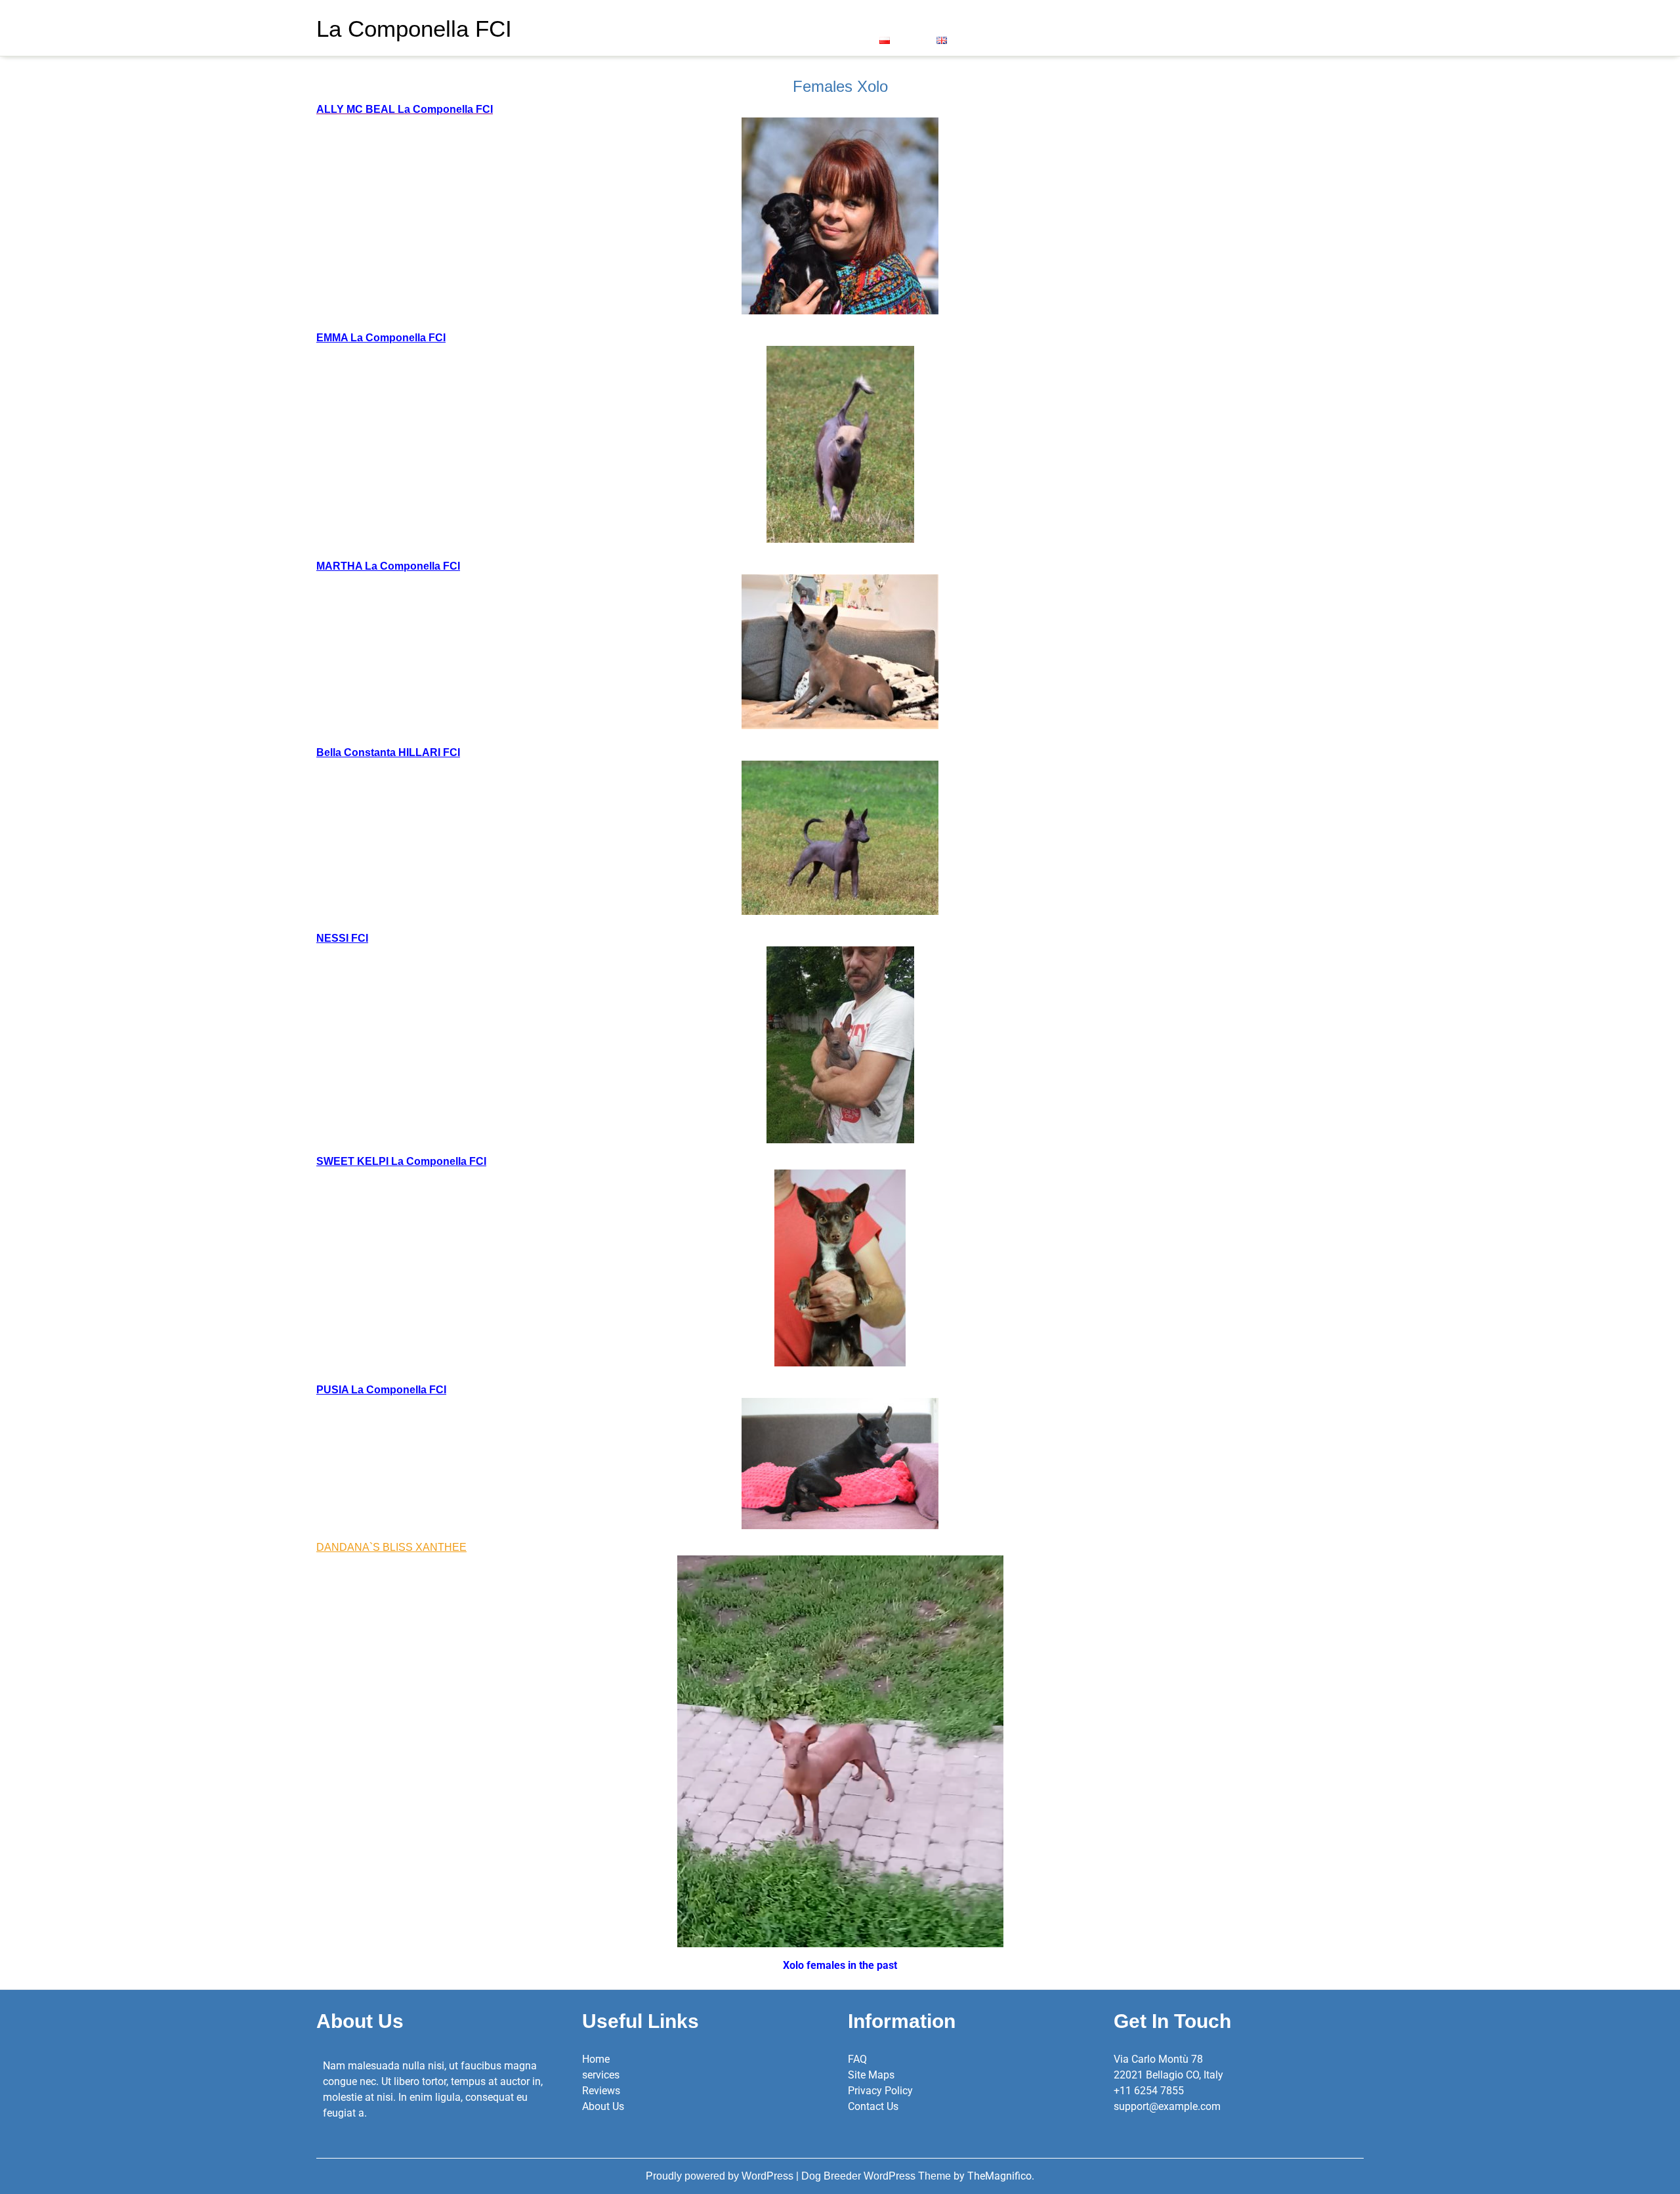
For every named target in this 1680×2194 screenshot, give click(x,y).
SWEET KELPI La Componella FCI (401, 1161)
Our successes (692, 17)
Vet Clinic (719, 39)
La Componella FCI (414, 29)
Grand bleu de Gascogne (1018, 17)
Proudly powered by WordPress (721, 2176)
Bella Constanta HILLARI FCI (388, 752)
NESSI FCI (342, 938)
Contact (844, 39)
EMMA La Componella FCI (381, 338)
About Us (621, 17)
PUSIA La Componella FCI (381, 1390)
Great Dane (768, 17)
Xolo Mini (837, 17)
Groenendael (910, 17)
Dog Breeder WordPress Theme (877, 2176)
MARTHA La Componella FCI (388, 566)
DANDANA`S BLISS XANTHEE (391, 1547)
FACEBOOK (783, 39)
